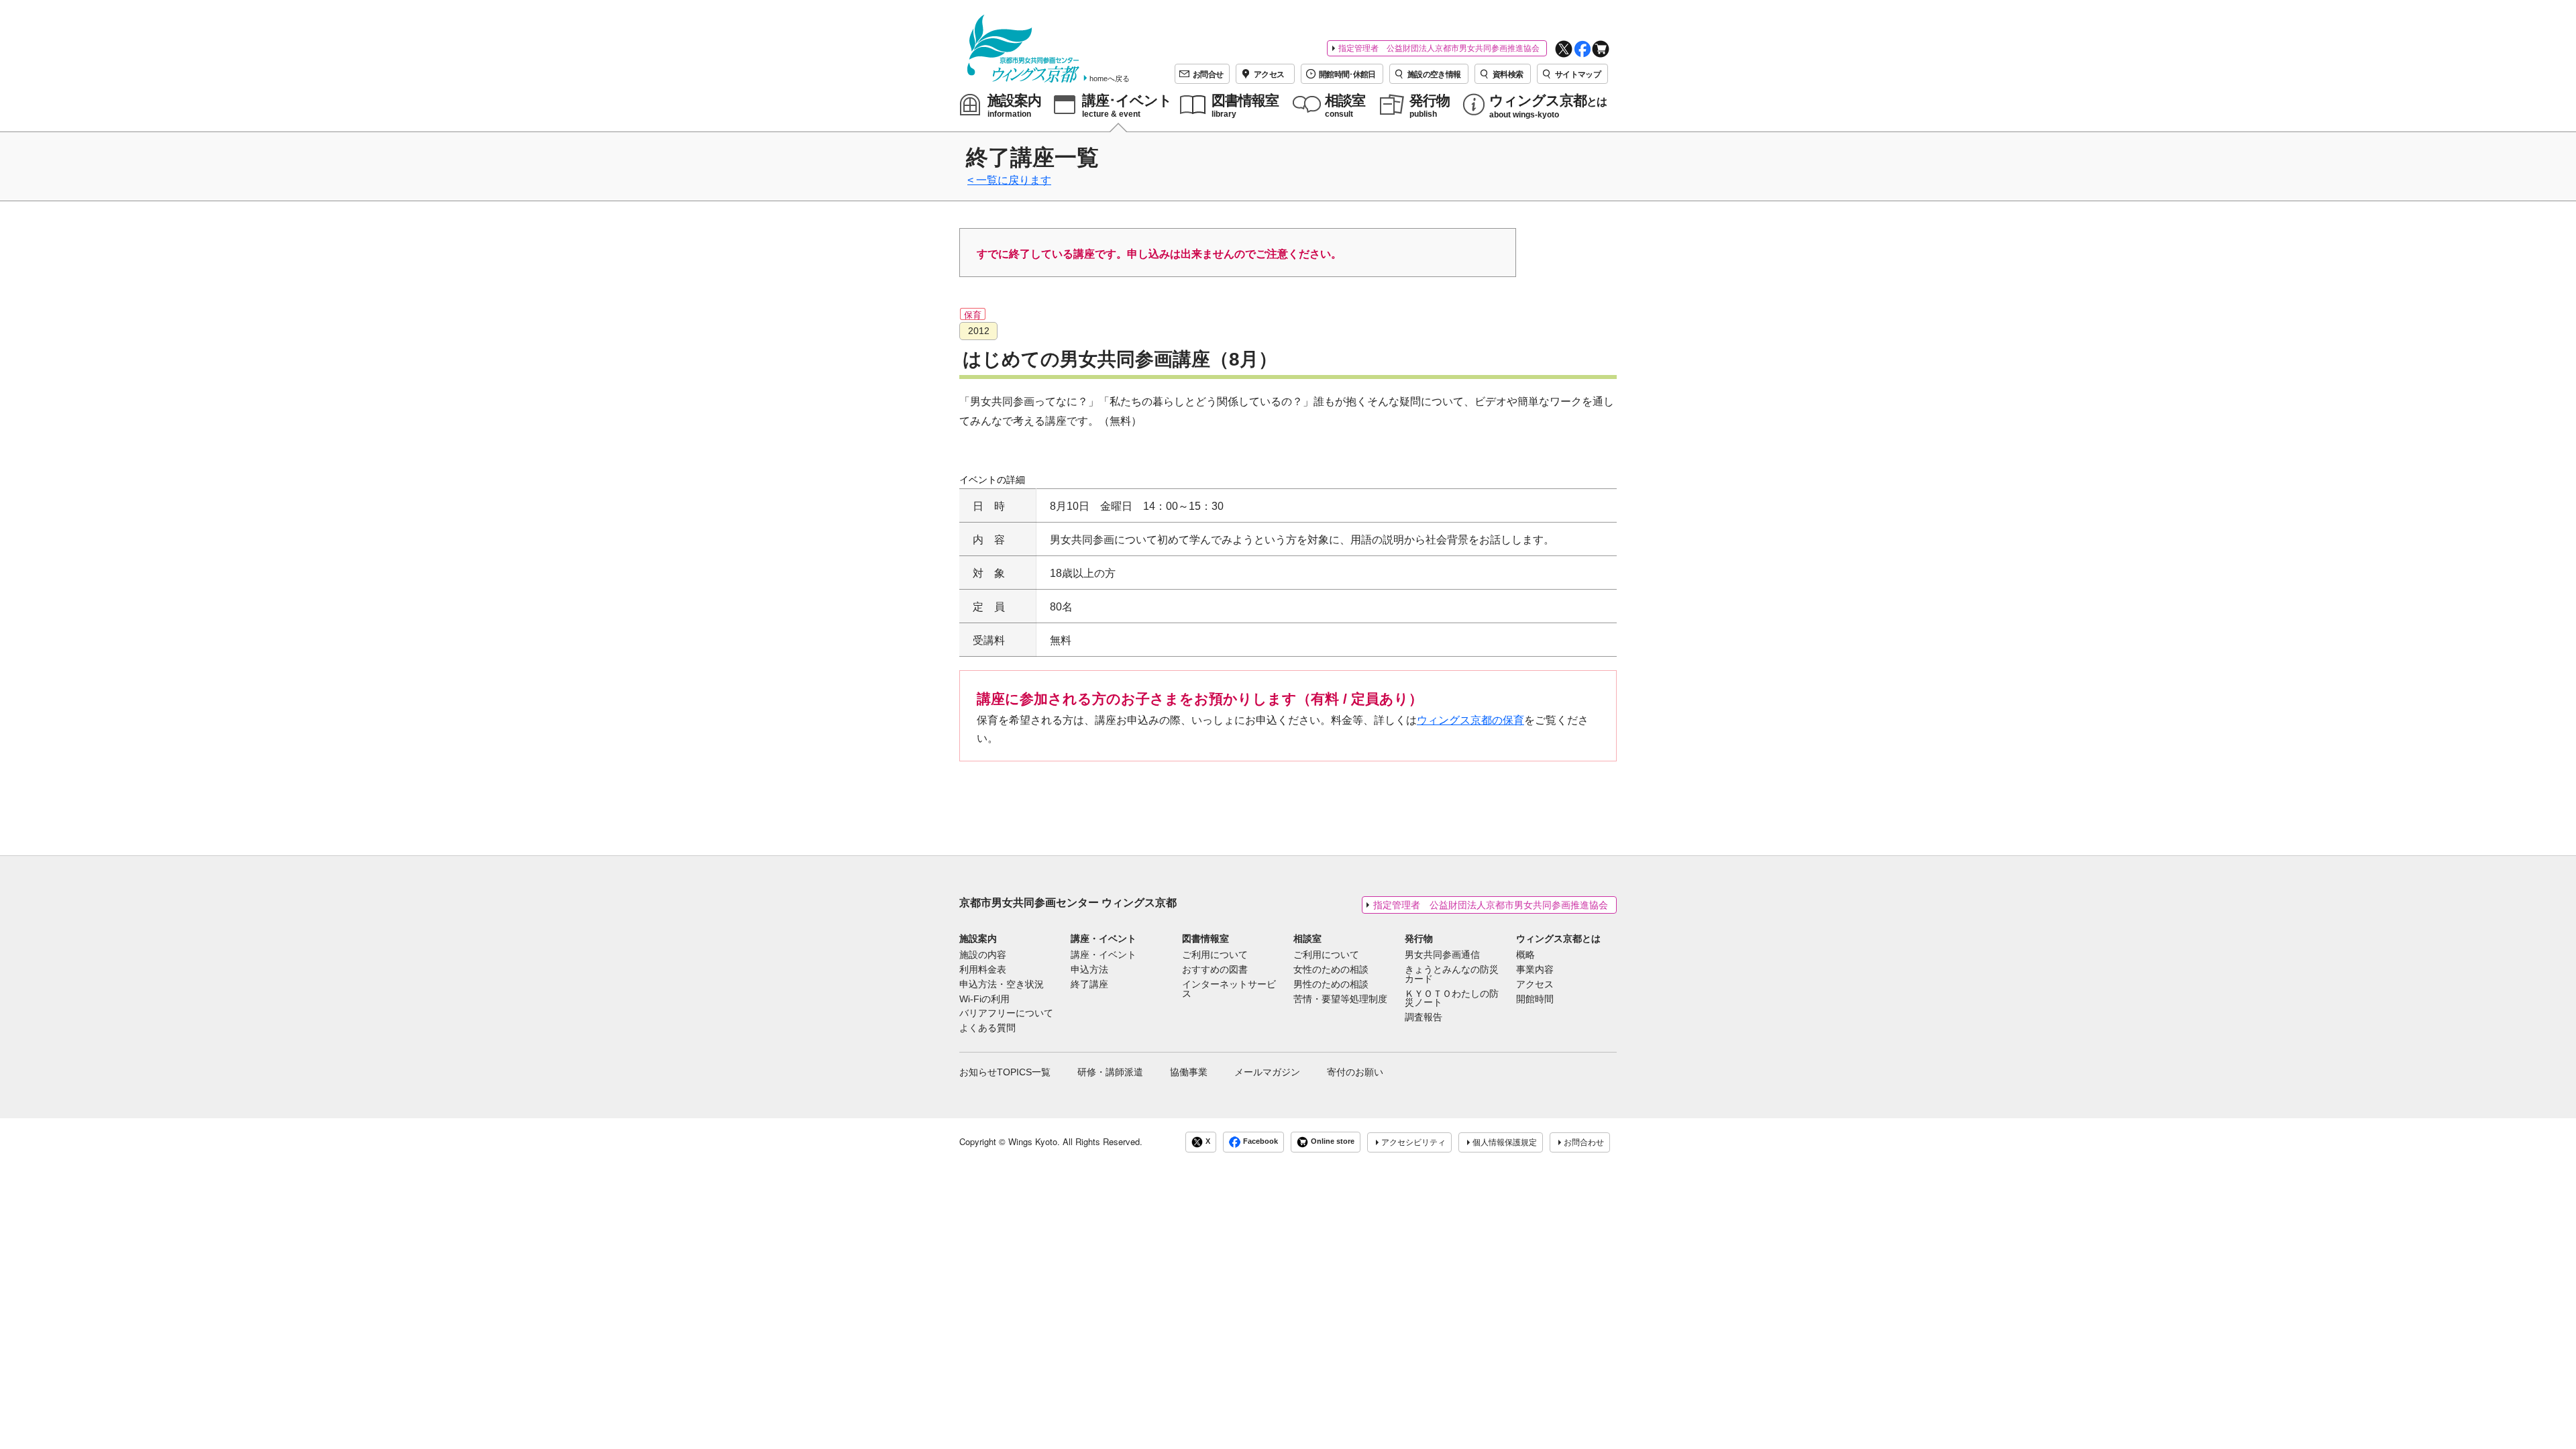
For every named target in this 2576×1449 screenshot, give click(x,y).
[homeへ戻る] (1023, 49)
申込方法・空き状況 (1002, 985)
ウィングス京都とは (1558, 938)
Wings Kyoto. (1034, 1141)
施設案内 (978, 938)
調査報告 (1424, 1018)
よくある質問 (987, 1028)
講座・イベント (1104, 938)
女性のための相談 (1331, 970)
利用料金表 (983, 970)
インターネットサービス (1229, 989)
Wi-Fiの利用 (984, 1000)
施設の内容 (983, 955)
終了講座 (1089, 985)
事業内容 (1535, 970)
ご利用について (1215, 955)
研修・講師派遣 (1110, 1072)
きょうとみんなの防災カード (1452, 975)
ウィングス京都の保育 (1470, 720)
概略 (1525, 955)
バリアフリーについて (1006, 1014)
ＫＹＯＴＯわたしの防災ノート (1452, 999)
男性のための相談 (1331, 985)
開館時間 (1535, 1000)
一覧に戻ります (1014, 180)
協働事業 (1189, 1072)
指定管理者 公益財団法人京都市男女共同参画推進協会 (1439, 48)
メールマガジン (1267, 1072)
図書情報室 (1205, 938)
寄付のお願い (1355, 1072)
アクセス (1535, 985)
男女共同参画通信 (1442, 955)
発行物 (1419, 938)
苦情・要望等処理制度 (1340, 1000)
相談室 (1307, 938)
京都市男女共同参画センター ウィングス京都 (1068, 903)
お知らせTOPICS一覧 (1005, 1072)
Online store (1333, 1142)
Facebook (1260, 1142)
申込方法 (1089, 970)
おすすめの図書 (1215, 970)
